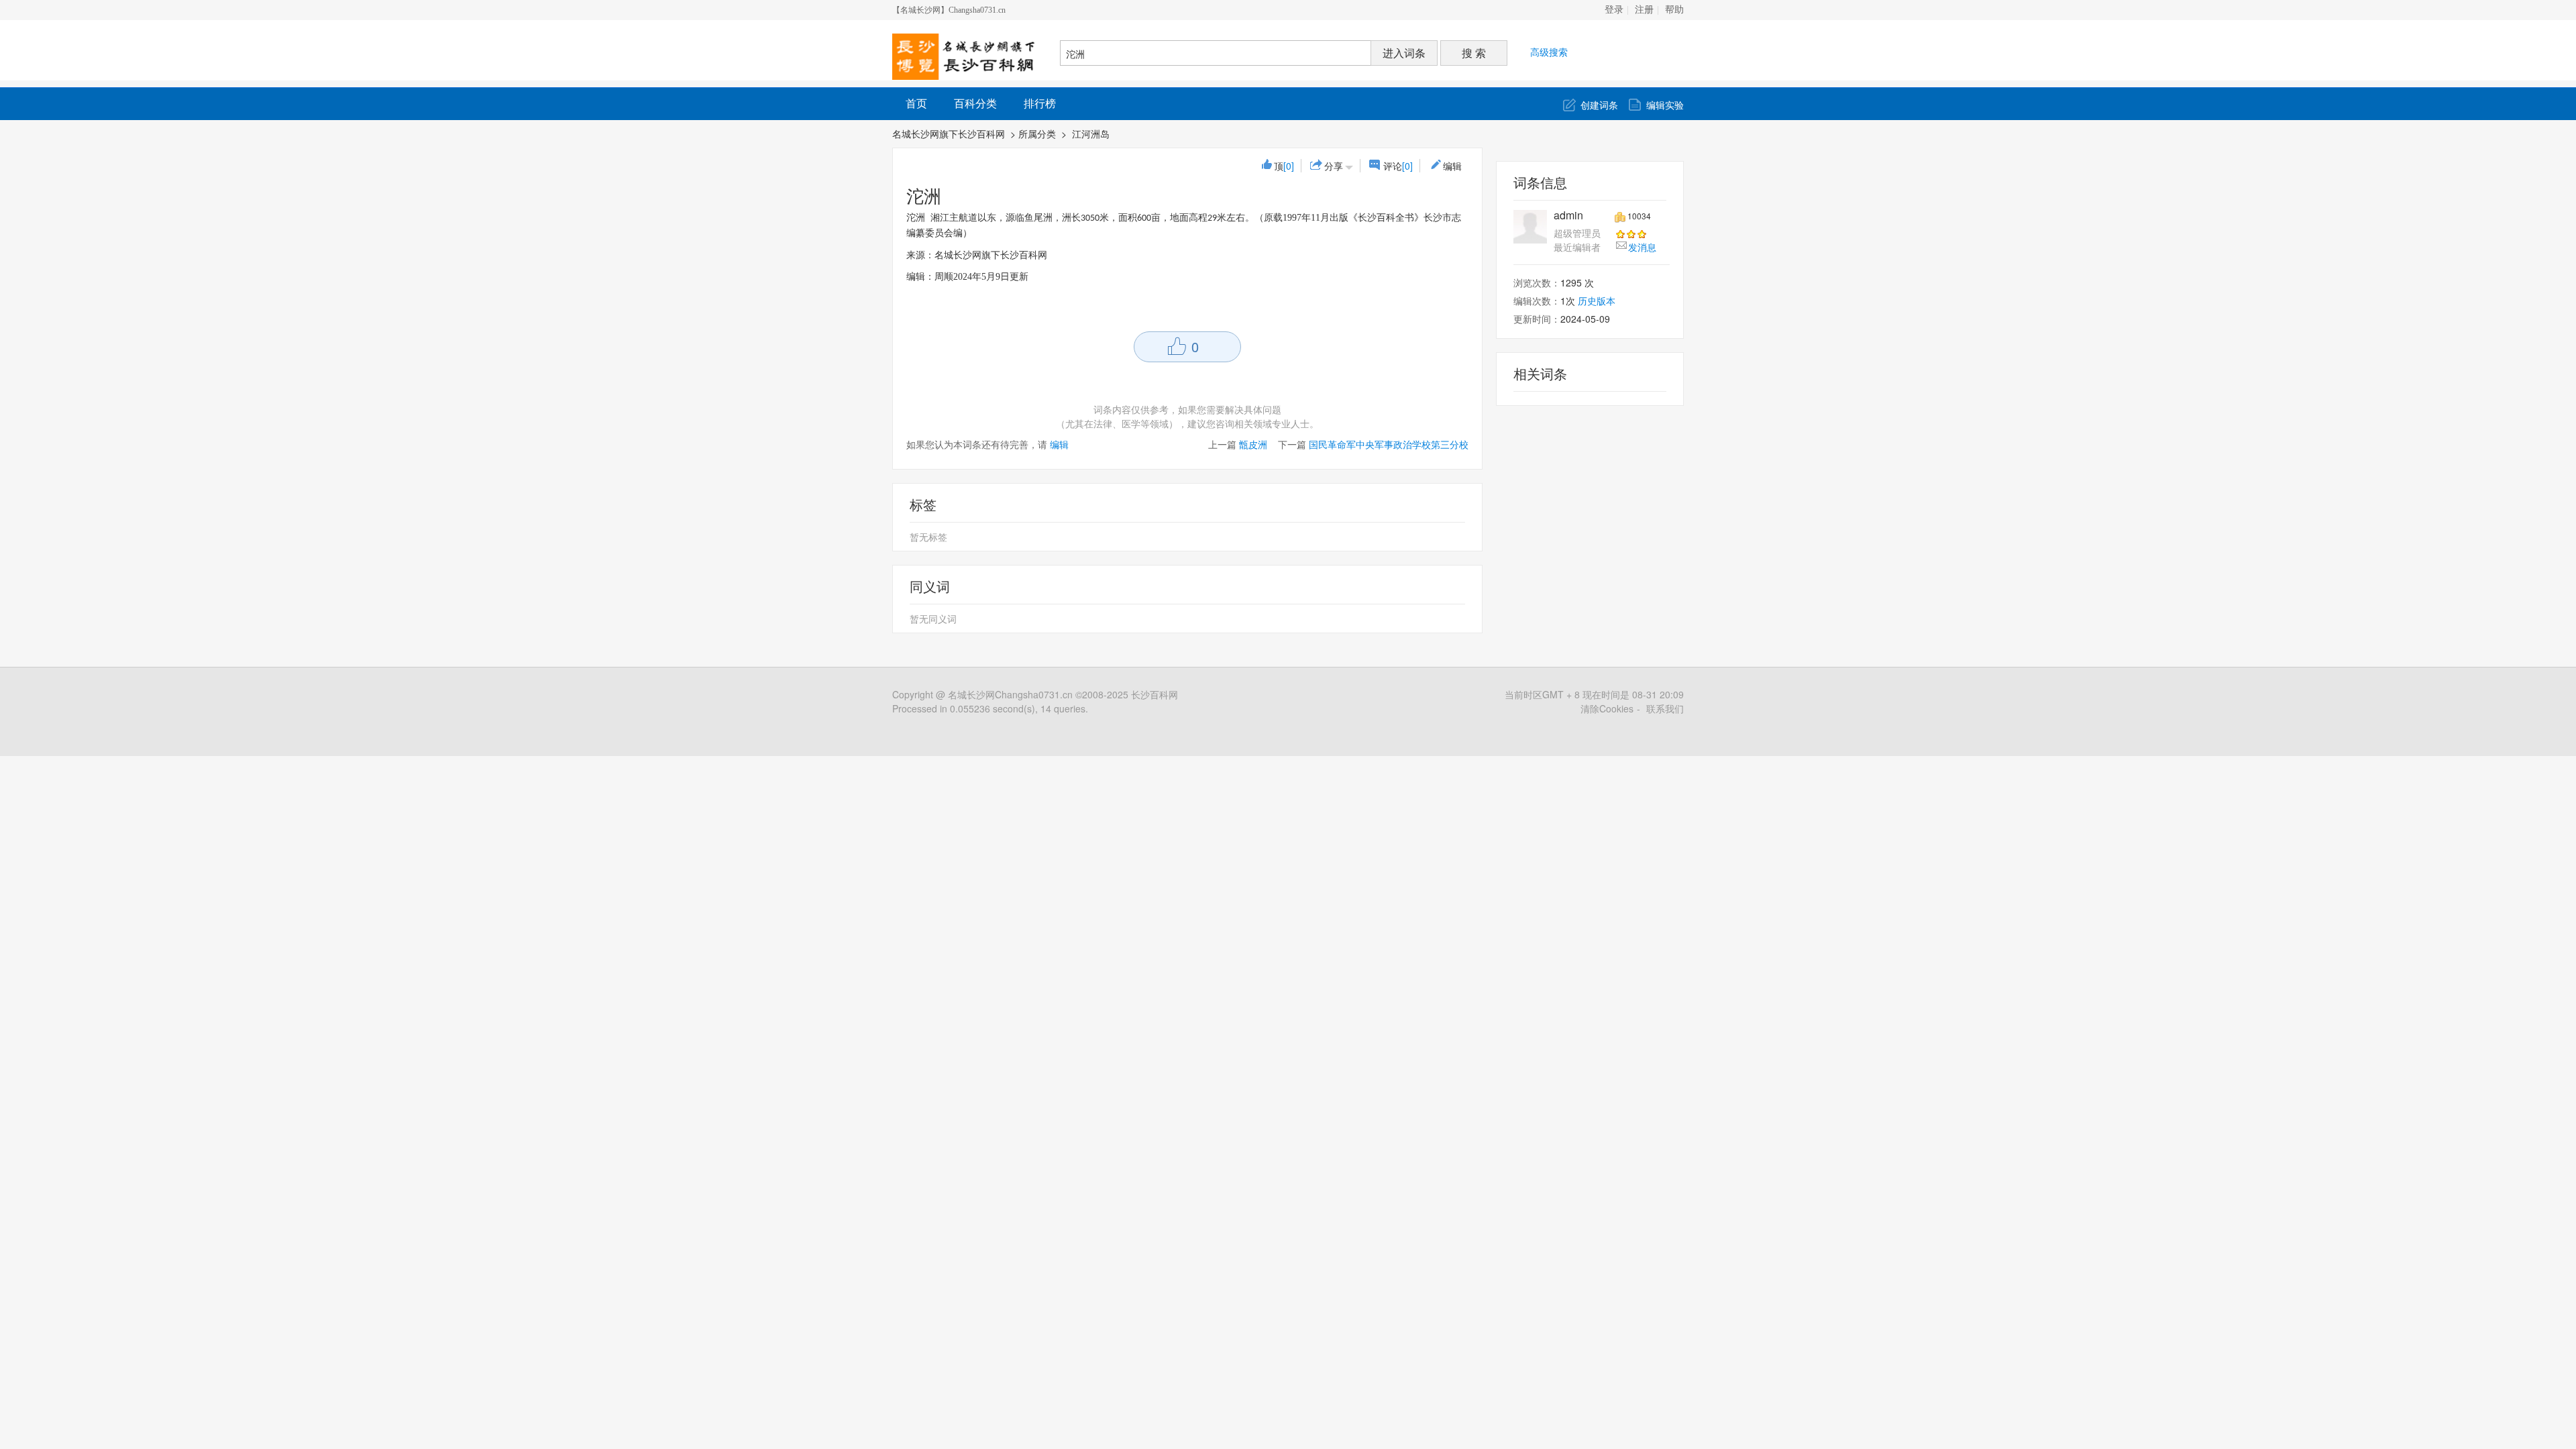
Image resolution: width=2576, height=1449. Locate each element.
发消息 (1642, 247)
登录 (1614, 10)
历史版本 (1597, 301)
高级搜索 (1549, 52)
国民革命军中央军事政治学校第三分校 (1389, 444)
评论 (1398, 166)
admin (1568, 215)
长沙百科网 (1155, 694)
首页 (916, 103)
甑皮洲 (1253, 444)
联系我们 (1665, 708)
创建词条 (1599, 105)
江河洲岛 (1092, 133)
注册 (1644, 10)
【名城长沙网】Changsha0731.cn (949, 10)
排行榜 (1040, 103)
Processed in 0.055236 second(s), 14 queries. (990, 708)
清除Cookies (1607, 708)
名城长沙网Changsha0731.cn (1010, 694)
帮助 (1674, 10)
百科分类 (975, 103)
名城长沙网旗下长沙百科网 (949, 133)
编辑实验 (1665, 105)
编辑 (1452, 166)
